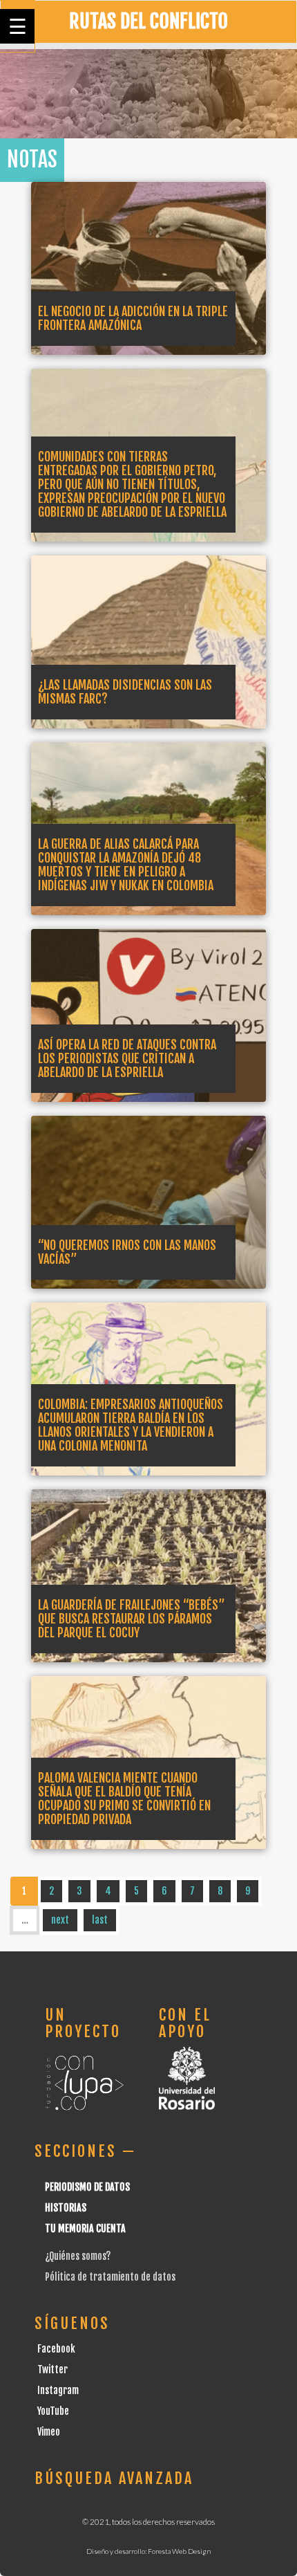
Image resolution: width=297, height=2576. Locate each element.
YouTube (53, 2411)
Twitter (52, 2370)
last (100, 1920)
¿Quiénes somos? (78, 2256)
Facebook (56, 2349)
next (60, 1920)
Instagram (58, 2390)
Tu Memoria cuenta (85, 2228)
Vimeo (49, 2432)
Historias (66, 2208)
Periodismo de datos (87, 2187)
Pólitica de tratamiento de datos (110, 2277)
